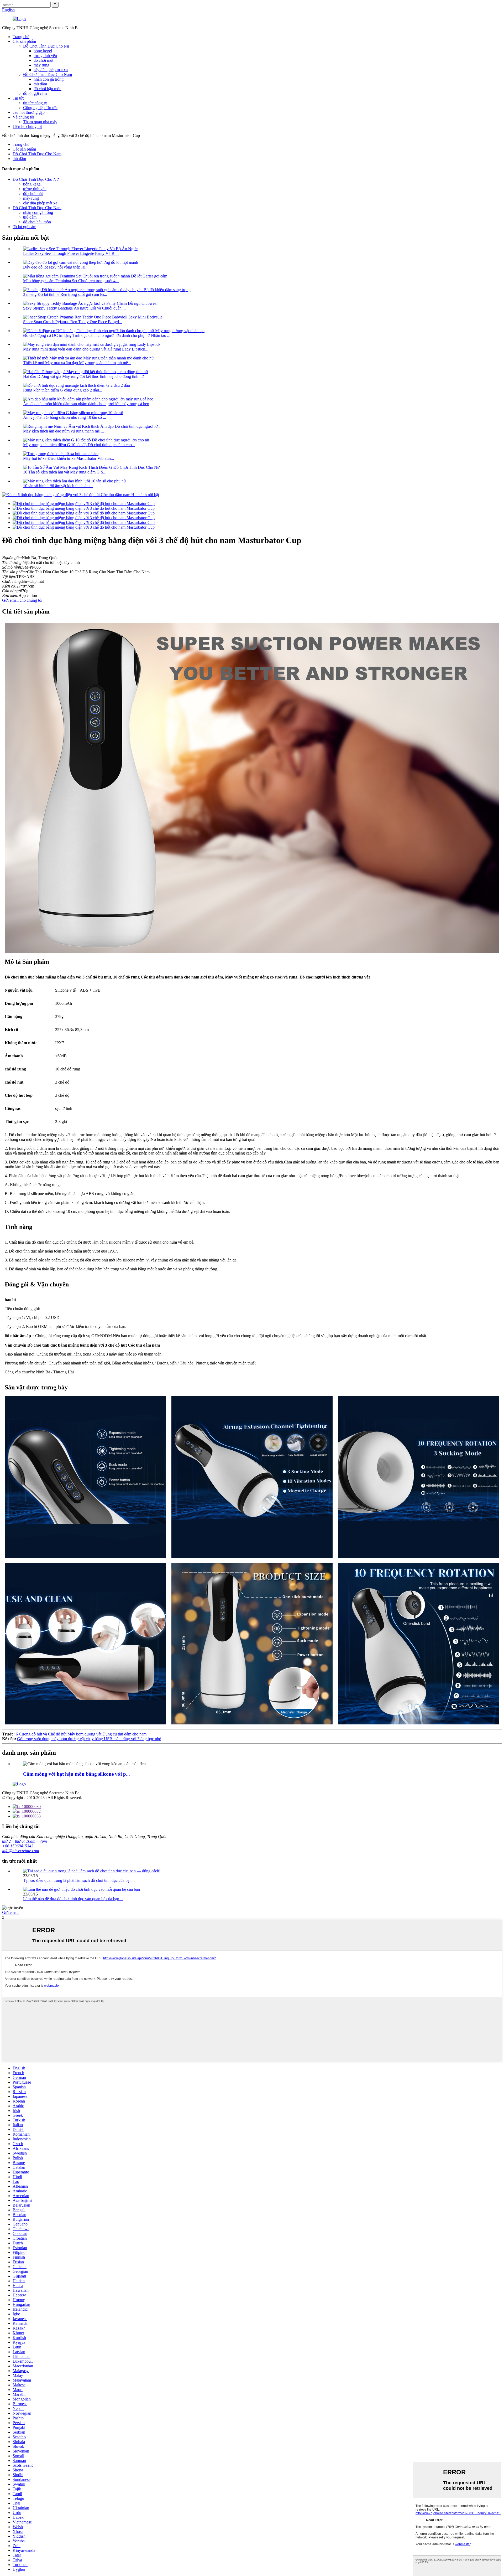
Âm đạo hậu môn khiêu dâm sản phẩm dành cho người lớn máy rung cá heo (86, 404)
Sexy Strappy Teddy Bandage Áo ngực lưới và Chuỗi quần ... (74, 308)
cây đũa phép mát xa (51, 70)
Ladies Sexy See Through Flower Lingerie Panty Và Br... (71, 253)
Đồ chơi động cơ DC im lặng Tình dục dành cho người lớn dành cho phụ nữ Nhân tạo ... (97, 335)
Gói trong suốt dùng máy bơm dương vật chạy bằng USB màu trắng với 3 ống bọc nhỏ (89, 1739)
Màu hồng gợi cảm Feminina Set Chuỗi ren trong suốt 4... (71, 281)
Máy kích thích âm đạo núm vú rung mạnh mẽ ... (64, 431)
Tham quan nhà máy (40, 122)
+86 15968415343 (18, 1846)
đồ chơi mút (43, 60)
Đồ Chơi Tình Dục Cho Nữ (46, 46)
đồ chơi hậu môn (48, 89)
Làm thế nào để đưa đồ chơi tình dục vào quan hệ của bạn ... (73, 1899)
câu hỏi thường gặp (29, 112)
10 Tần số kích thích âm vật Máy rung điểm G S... (65, 472)
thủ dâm (40, 84)
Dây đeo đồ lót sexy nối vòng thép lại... (56, 267)
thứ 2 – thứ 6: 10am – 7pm (25, 1841)
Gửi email (10, 1912)
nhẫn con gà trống (49, 79)
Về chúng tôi (23, 117)
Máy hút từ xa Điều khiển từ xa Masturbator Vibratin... (69, 458)
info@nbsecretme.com (21, 1851)
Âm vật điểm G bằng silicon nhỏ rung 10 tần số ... (65, 417)
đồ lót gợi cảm (35, 93)
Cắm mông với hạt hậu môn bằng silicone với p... (77, 1774)
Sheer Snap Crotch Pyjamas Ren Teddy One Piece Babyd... (73, 322)
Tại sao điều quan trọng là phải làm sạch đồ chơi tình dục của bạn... (79, 1880)
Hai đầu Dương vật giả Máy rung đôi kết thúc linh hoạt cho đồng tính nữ (83, 376)
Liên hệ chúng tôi (27, 127)
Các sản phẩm (24, 41)
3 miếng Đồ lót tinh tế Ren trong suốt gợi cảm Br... (65, 294)
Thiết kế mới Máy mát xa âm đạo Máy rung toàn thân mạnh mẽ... (77, 363)
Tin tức (19, 98)
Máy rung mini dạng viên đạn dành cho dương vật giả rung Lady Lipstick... (86, 349)
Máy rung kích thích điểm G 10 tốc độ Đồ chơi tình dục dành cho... (79, 445)
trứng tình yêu (45, 56)
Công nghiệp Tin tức (40, 108)
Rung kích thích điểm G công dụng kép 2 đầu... (63, 390)
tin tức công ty (35, 103)
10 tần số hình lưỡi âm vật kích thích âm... (58, 486)
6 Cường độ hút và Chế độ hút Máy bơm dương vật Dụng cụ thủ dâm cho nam (81, 1734)
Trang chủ (21, 37)
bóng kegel (43, 51)
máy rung (41, 65)
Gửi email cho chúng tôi (22, 600)
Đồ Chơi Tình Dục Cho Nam (48, 74)
